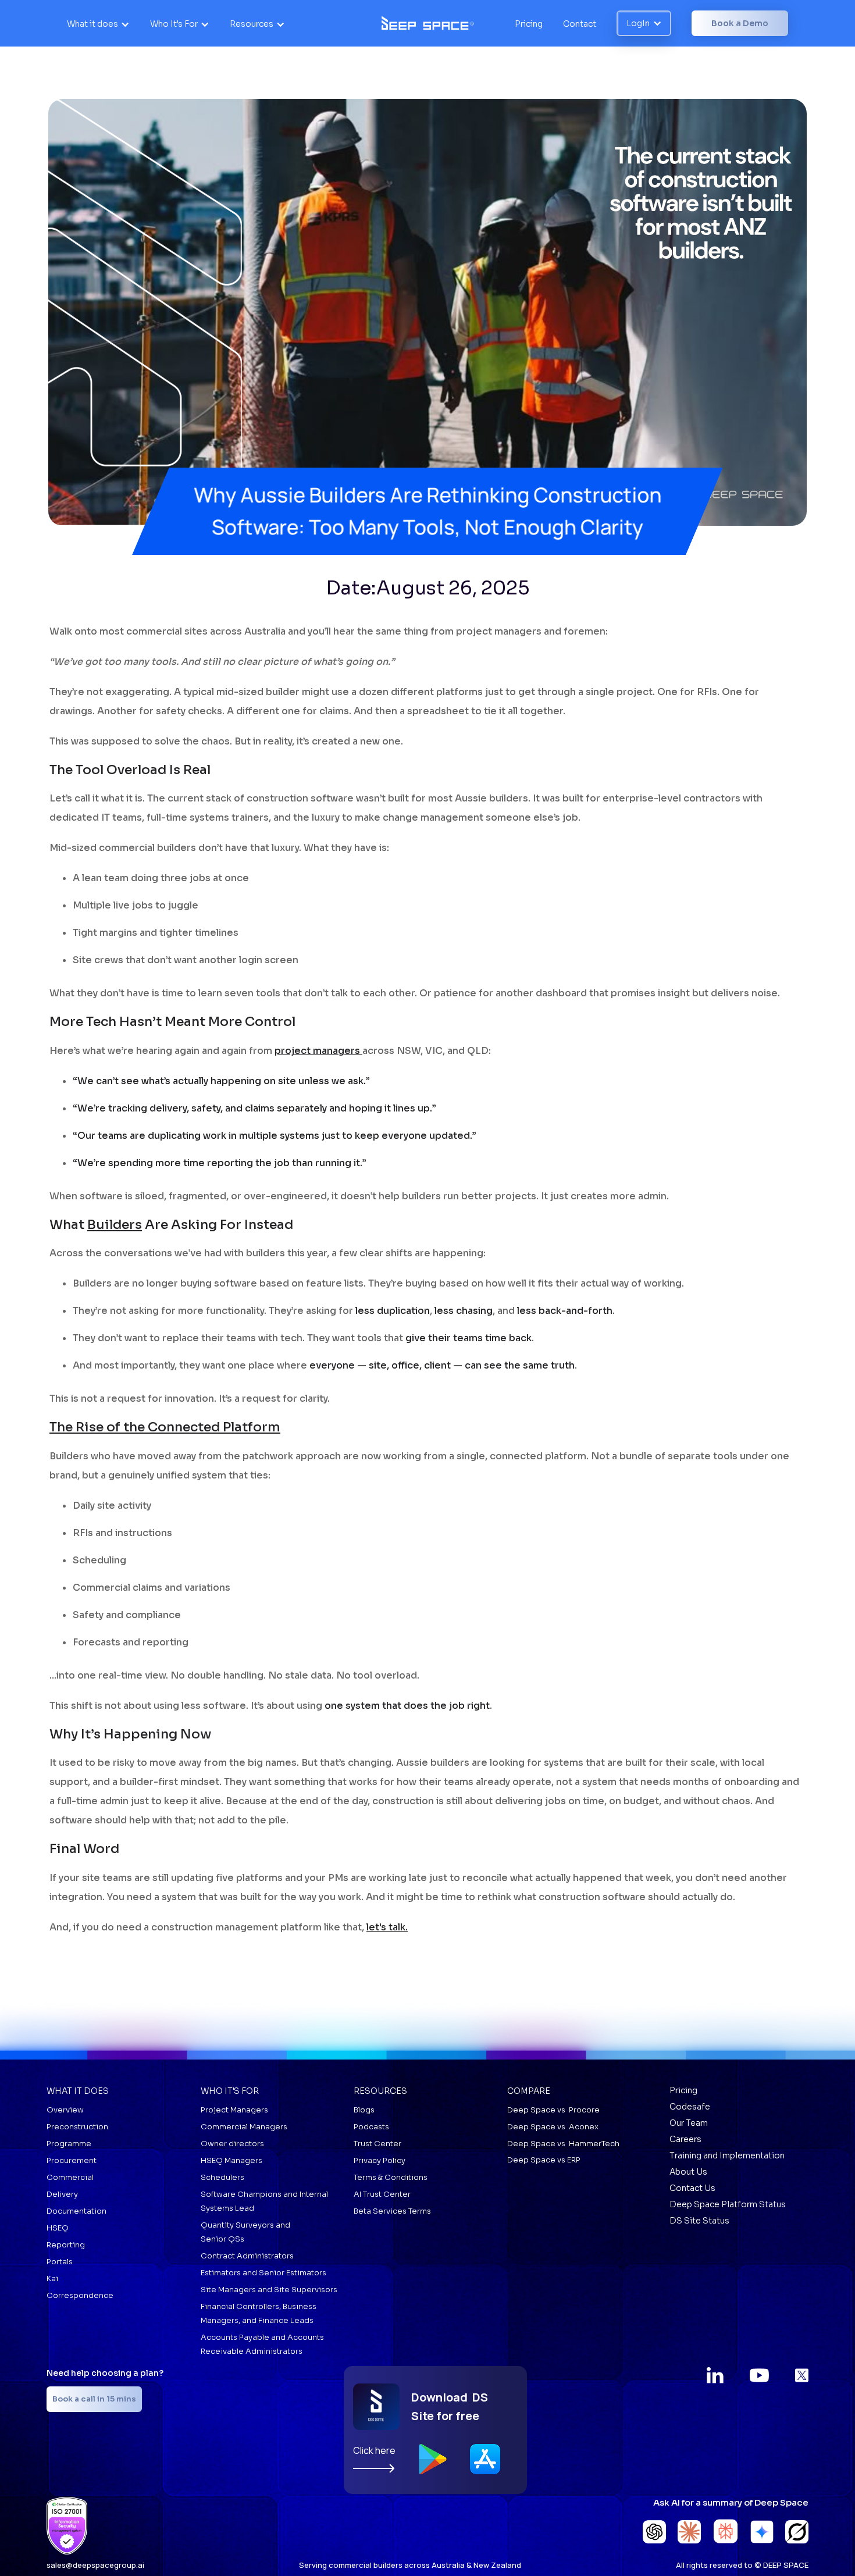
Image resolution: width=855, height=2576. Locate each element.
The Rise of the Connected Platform (165, 1427)
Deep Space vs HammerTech (563, 2144)
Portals (60, 2262)
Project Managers (234, 2110)
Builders (115, 1225)
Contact (580, 24)
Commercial (70, 2177)
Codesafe (690, 2107)
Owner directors (232, 2144)
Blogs (364, 2110)
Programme (69, 2144)
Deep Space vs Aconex (553, 2127)
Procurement (72, 2160)
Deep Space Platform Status (728, 2204)
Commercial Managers (244, 2127)
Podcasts (371, 2127)
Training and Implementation (727, 2155)
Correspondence (80, 2295)
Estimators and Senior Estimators (263, 2273)
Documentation (76, 2211)
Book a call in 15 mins (94, 2399)
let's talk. (387, 1927)
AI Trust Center (382, 2194)
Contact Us (692, 2188)
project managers (318, 1051)
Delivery (62, 2194)
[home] (428, 23)
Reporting (66, 2245)
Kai (52, 2279)
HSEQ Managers (231, 2160)
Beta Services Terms (392, 2211)
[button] (98, 24)
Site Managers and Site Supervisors (269, 2290)
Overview (65, 2110)
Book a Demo (740, 23)
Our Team (689, 2123)
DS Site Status (699, 2221)
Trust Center (377, 2144)
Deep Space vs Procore (553, 2110)
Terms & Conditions (391, 2177)
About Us (688, 2172)
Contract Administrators (247, 2256)
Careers (685, 2139)
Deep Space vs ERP (544, 2160)
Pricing (529, 24)
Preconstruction (77, 2127)
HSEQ (58, 2228)
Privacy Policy (380, 2160)
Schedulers (222, 2177)
